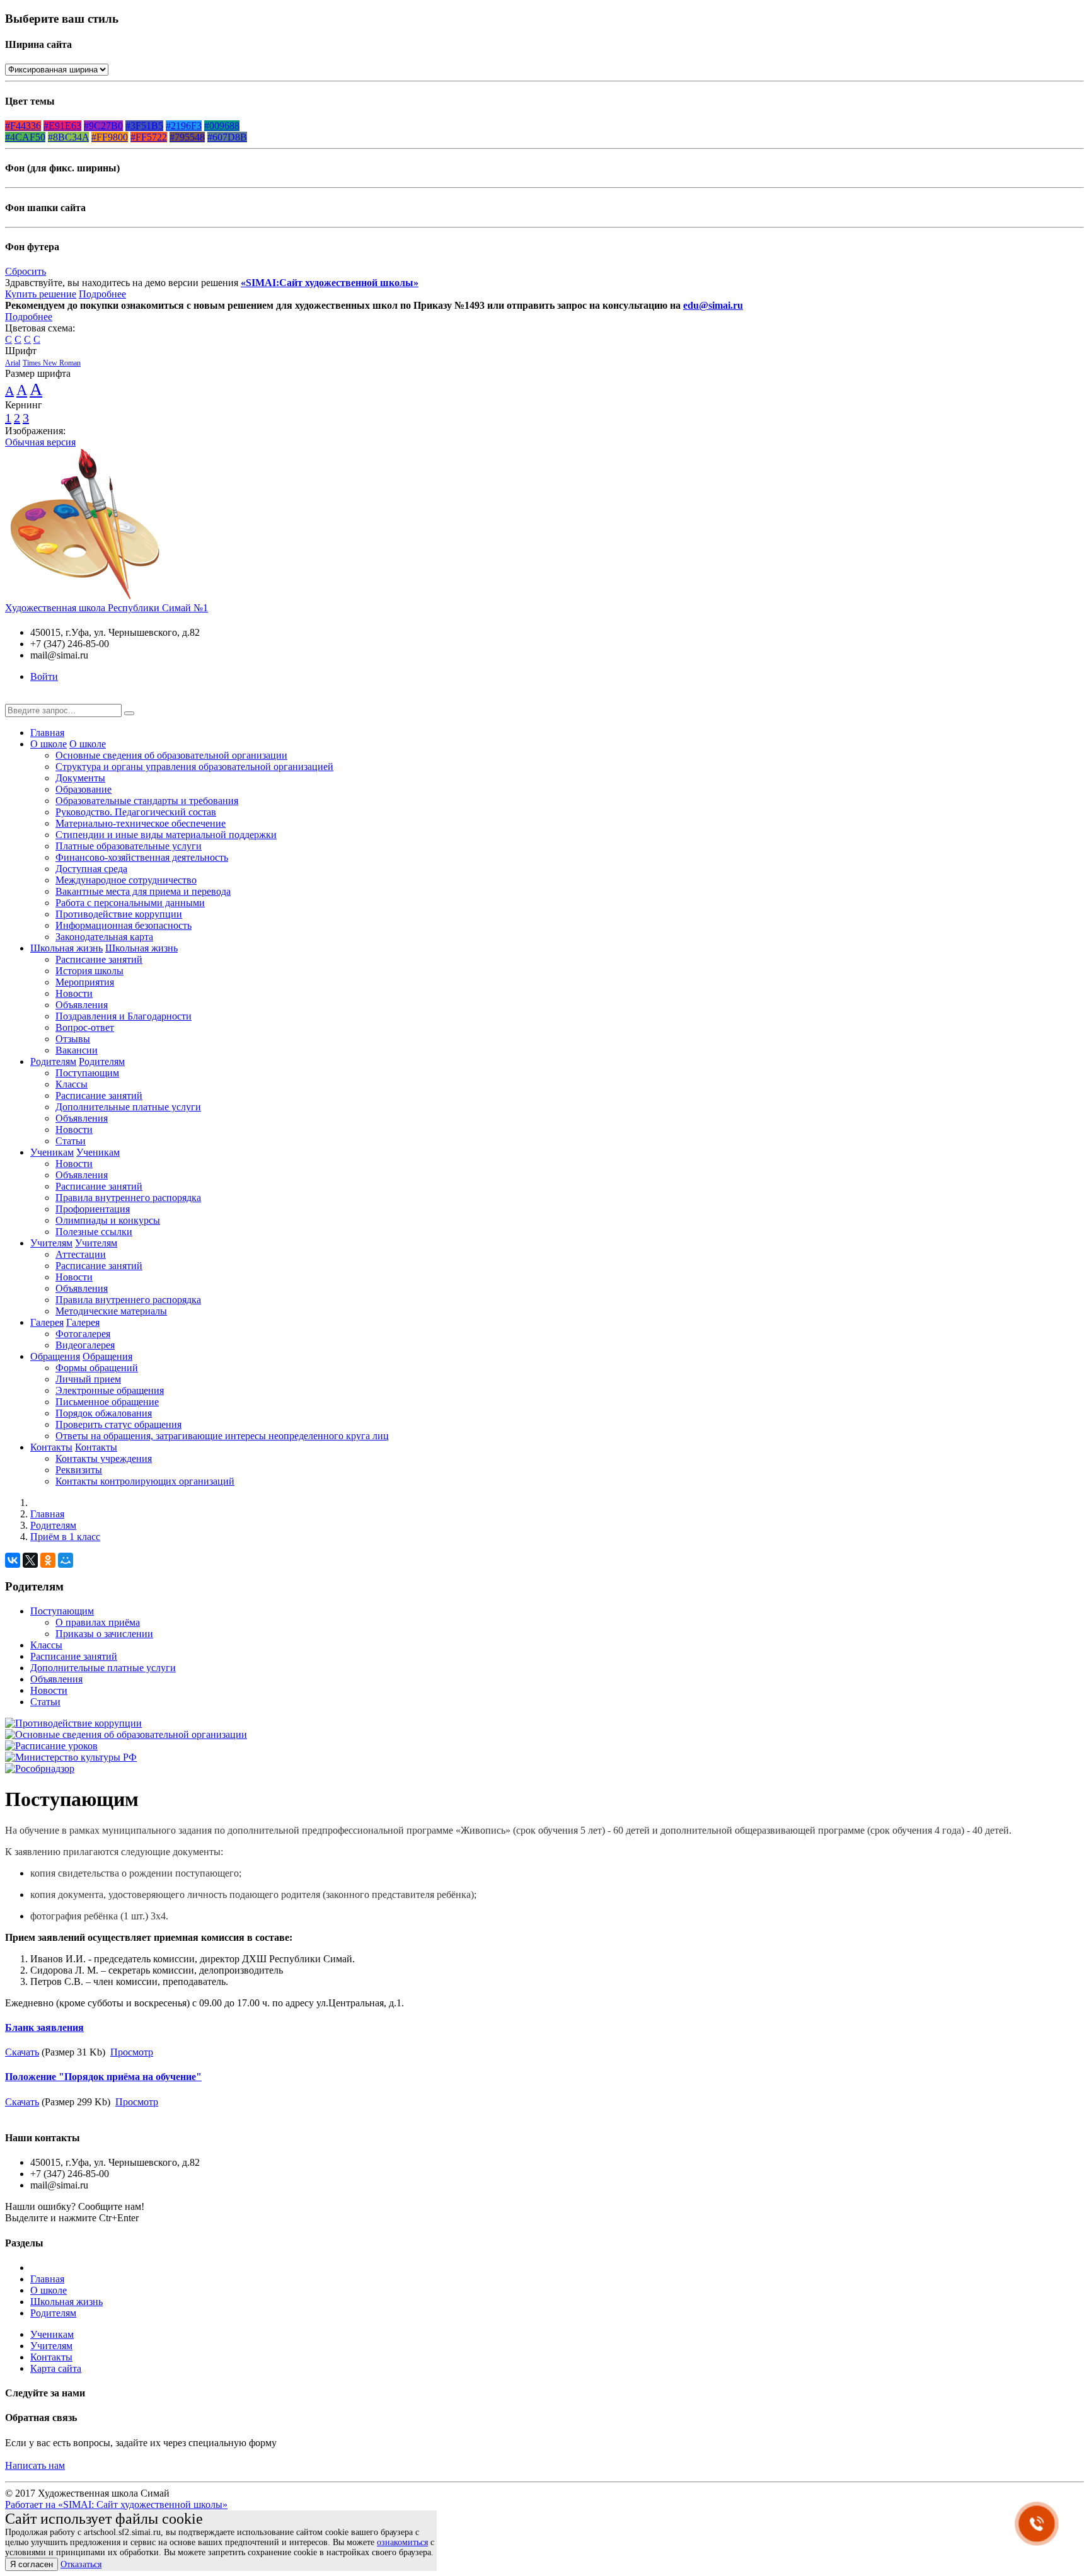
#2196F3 (184, 126)
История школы (89, 971)
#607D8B (227, 137)
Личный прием (88, 1379)
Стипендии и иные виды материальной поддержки (166, 835)
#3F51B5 (144, 126)
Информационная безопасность (124, 925)
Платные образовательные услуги (129, 846)
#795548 (187, 137)
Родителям (53, 1061)
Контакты (51, 1447)
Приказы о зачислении (104, 1634)
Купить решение (41, 294)
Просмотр (132, 2052)
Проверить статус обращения (118, 1424)
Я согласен (32, 2564)
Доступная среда (91, 869)
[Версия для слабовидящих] (14, 698)
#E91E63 (62, 126)
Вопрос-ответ (85, 1027)
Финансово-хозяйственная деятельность (142, 857)
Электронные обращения (110, 1390)
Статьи (71, 1141)
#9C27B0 (103, 126)
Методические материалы (111, 1311)
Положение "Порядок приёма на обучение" (103, 2077)
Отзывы (73, 1039)
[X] (30, 1560)
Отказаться (81, 2564)
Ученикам (52, 1152)
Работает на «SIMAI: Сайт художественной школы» (116, 2504)
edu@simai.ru (713, 305)
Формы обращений (97, 1368)
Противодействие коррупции (119, 914)
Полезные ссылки (94, 1232)
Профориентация (93, 1209)
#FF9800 (110, 137)
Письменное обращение (107, 1402)
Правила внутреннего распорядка (128, 1198)
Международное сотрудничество (126, 880)
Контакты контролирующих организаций (145, 1481)
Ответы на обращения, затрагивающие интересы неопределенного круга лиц (222, 1436)
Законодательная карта (104, 937)
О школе (49, 744)
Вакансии (77, 1050)
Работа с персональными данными (130, 903)
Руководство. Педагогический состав (136, 812)
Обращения (55, 1356)
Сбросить (26, 271)
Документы (80, 778)
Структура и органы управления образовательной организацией (194, 767)
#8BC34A (68, 137)
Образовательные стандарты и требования (147, 801)
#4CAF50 (25, 137)
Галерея (47, 1322)
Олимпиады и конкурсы (108, 1220)
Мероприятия (85, 982)
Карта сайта (56, 2368)
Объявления (82, 1005)
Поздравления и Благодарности (124, 1016)
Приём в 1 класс (65, 1537)
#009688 (222, 126)
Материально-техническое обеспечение (141, 823)
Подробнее (102, 294)
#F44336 (23, 126)
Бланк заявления (44, 2027)
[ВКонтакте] (13, 1560)
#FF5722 (149, 137)
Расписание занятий (99, 959)
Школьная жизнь (66, 948)
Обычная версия (40, 442)
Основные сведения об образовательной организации (171, 755)
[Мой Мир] (66, 1560)
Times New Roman (52, 363)
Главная (47, 733)
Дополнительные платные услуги (128, 1107)
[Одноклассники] (48, 1560)
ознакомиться (402, 2542)
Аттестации (81, 1254)
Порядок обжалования (104, 1413)
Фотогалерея (83, 1334)
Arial (13, 363)
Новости (74, 993)
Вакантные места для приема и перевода (143, 891)
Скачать (22, 2052)
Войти (44, 676)
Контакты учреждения (104, 1458)
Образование (84, 789)
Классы (72, 1084)
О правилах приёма (98, 1622)
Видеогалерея (85, 1345)
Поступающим (87, 1073)
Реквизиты (79, 1470)
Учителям (51, 1243)
